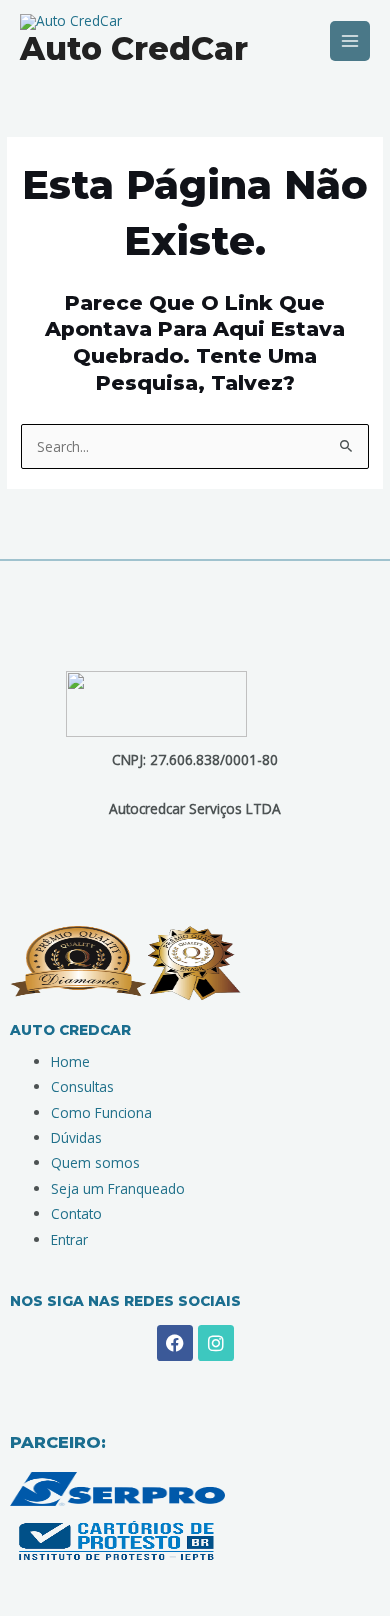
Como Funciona (101, 1112)
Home (70, 1061)
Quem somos (95, 1162)
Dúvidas (76, 1137)
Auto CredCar (134, 48)
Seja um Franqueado (118, 1188)
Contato (76, 1213)
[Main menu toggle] (350, 41)
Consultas (82, 1086)
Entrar (69, 1239)
